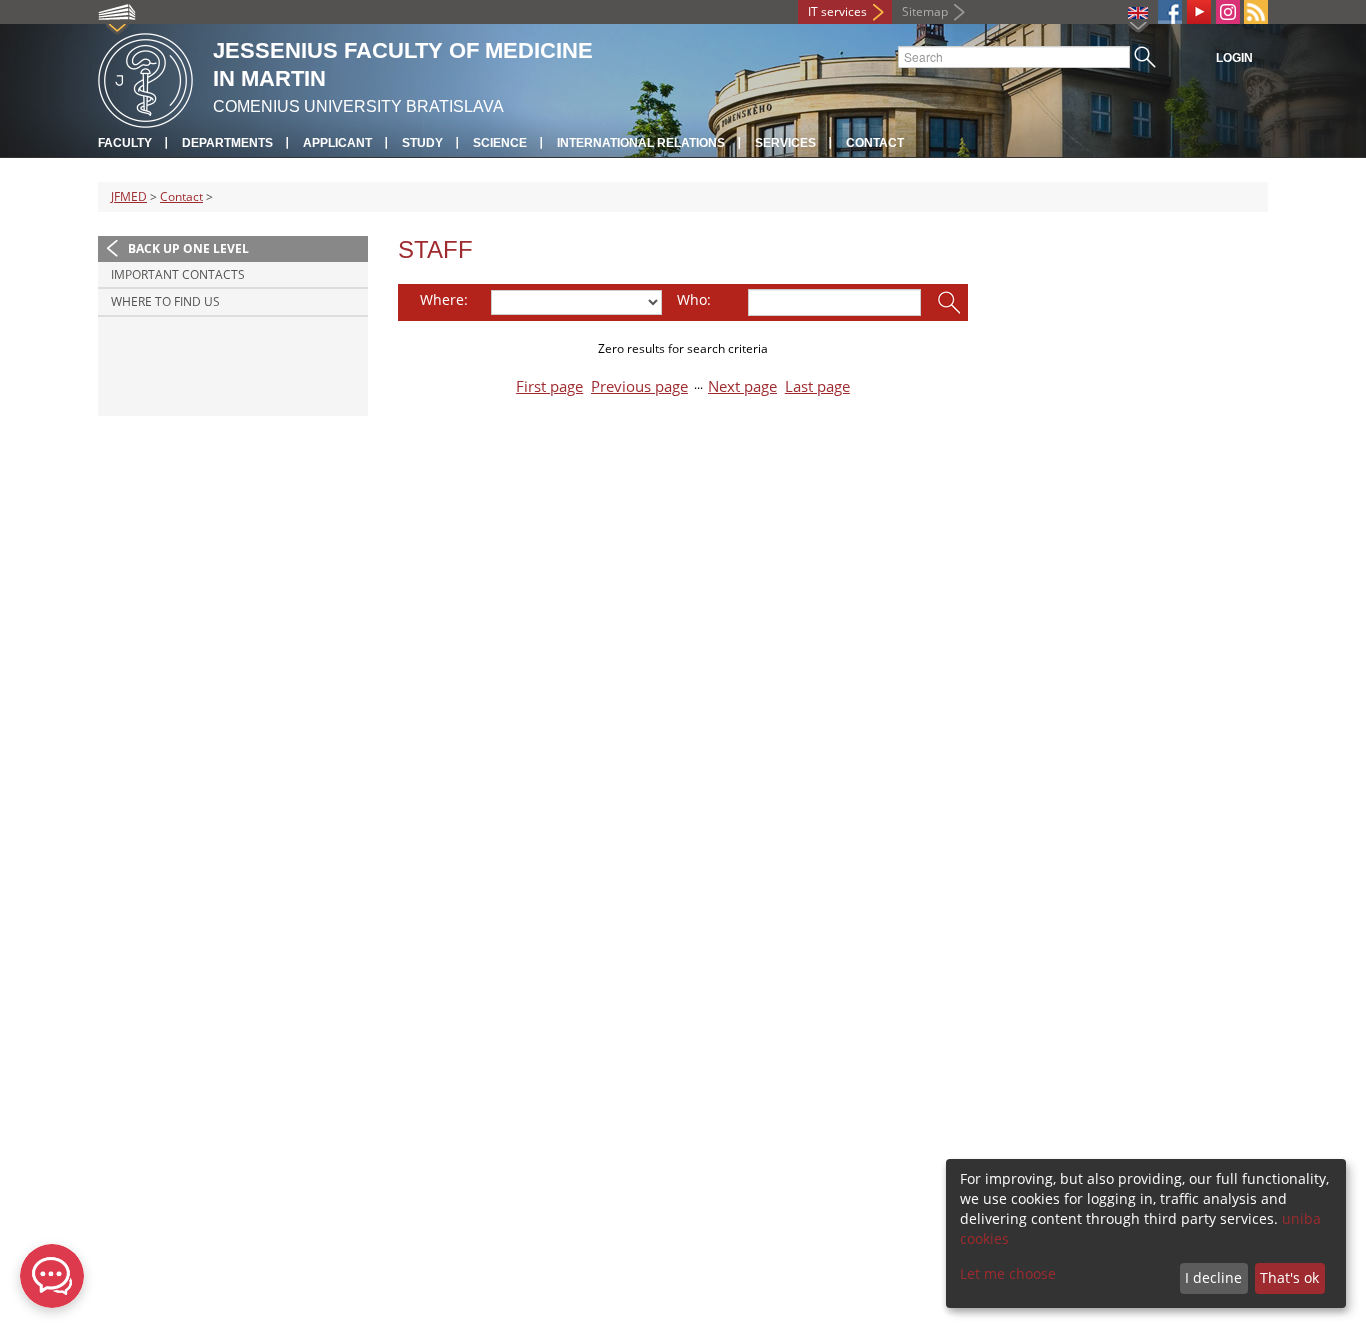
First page (549, 386)
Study (422, 143)
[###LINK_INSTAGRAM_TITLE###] (1228, 12)
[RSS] (1256, 12)
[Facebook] (1170, 12)
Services (785, 143)
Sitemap (925, 11)
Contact (875, 143)
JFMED (129, 196)
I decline (1213, 1277)
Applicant (337, 143)
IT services (837, 11)
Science (500, 143)
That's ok (1289, 1277)
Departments (227, 143)
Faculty (125, 143)
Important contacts (178, 274)
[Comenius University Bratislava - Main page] (145, 77)
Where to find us (165, 301)
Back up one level (188, 248)
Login (1234, 58)
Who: (694, 299)
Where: (444, 299)
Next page (742, 386)
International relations (641, 143)
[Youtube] (1199, 12)
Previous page (639, 386)
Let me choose (1008, 1273)
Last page (817, 386)
